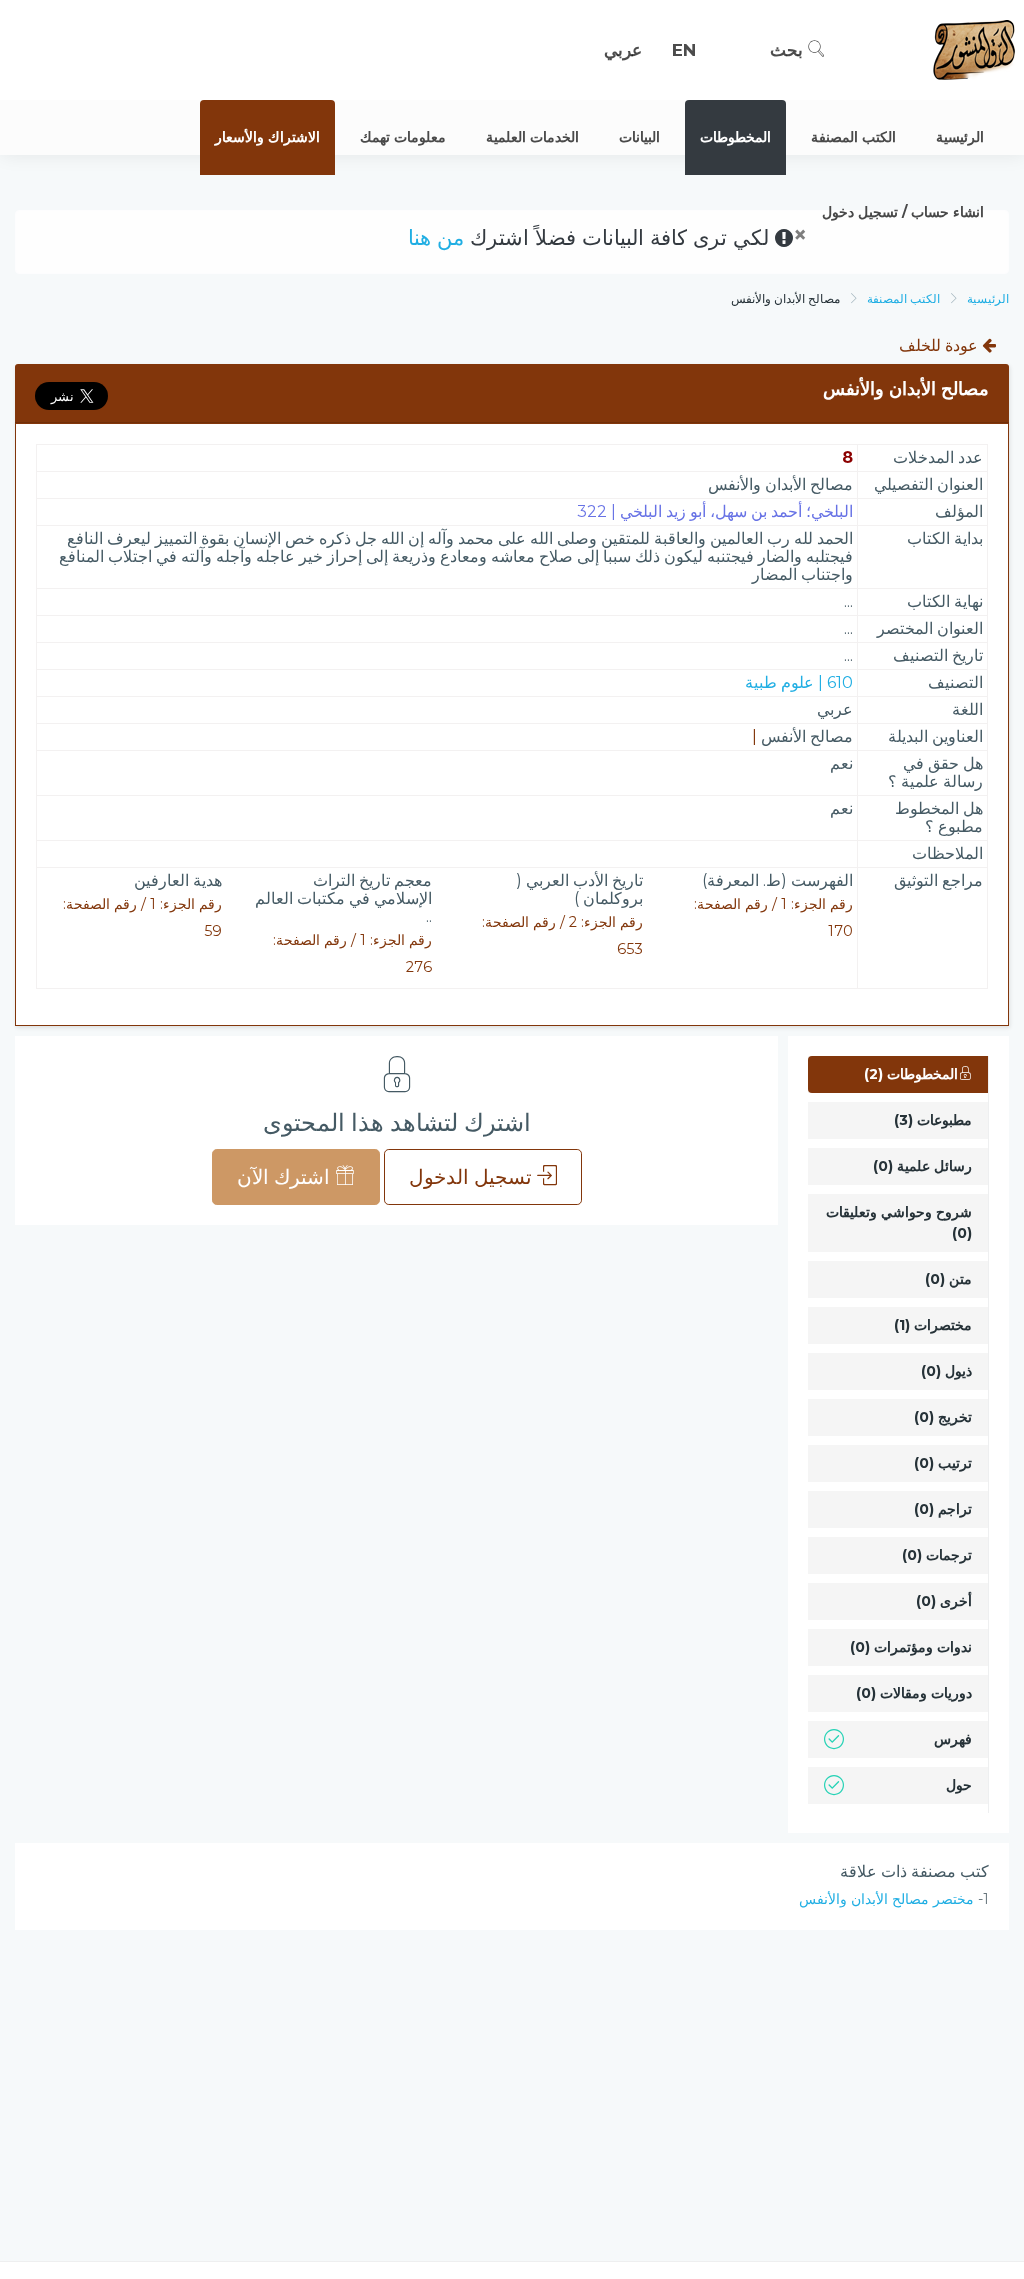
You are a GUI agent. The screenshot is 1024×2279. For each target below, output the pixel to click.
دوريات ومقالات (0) (914, 1693)
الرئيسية (988, 298)
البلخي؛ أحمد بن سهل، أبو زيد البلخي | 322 (715, 511)
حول (959, 1785)
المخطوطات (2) (911, 1074)
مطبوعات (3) (933, 1120)
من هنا (436, 237)
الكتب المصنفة (903, 298)
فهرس (953, 1739)
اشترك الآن (286, 1177)
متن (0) (948, 1279)
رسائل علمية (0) (922, 1166)
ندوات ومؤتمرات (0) (911, 1647)
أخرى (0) (944, 1601)
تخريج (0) (943, 1417)
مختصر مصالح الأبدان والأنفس (886, 1899)
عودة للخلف (940, 345)
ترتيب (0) (943, 1463)
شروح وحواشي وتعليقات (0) (899, 1222)
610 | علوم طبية (799, 682)
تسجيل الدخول (473, 1177)
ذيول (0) (946, 1371)
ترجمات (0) (937, 1555)
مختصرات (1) (933, 1325)
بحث (789, 50)
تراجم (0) (943, 1509)
